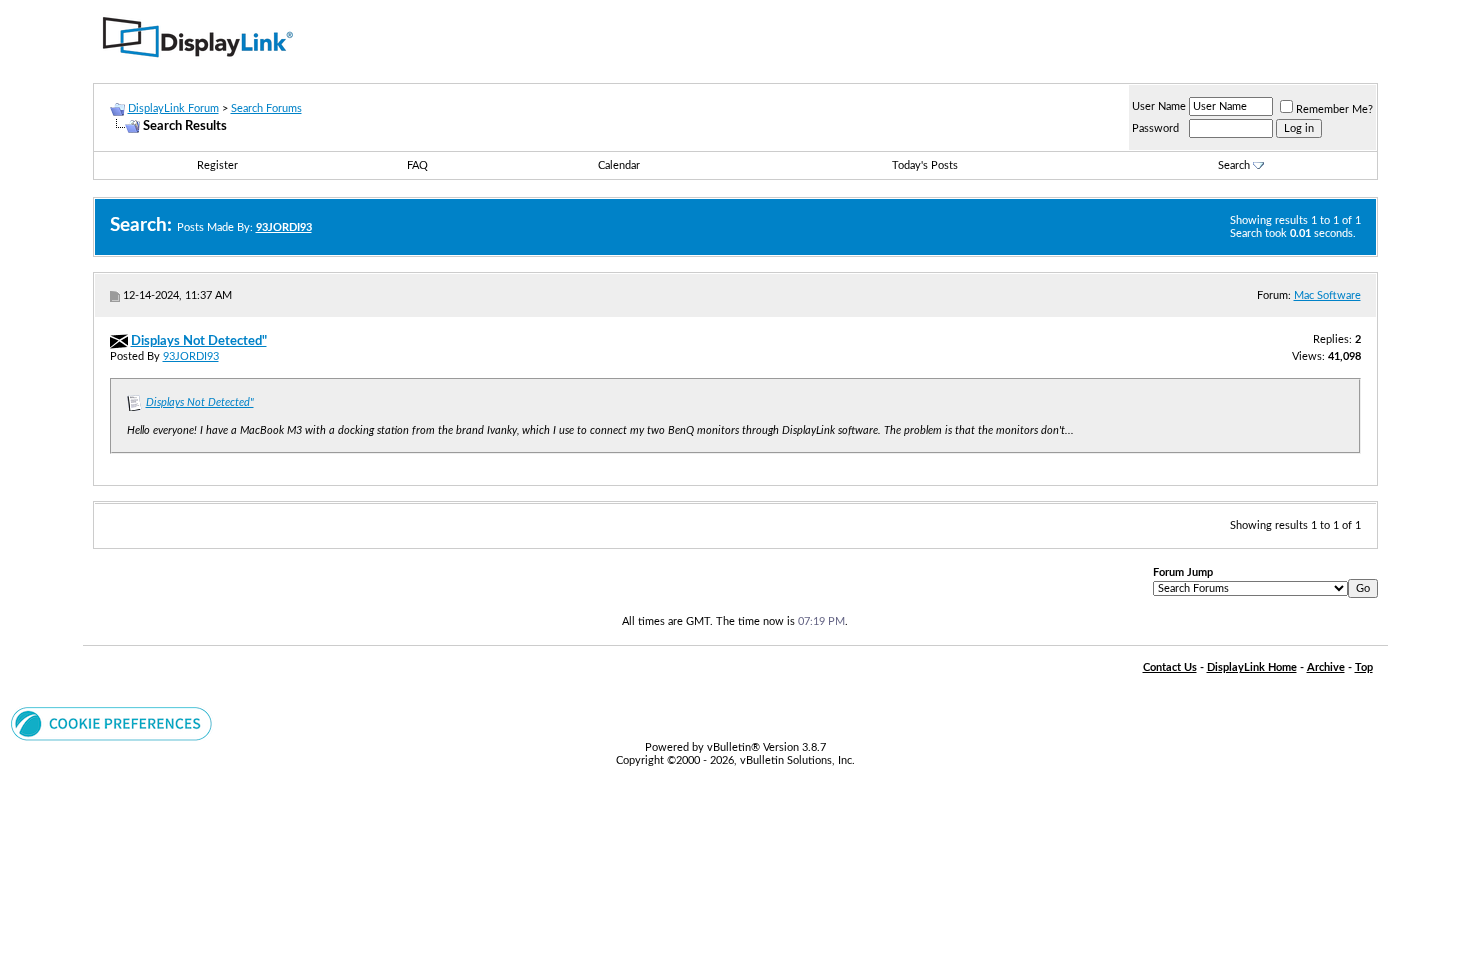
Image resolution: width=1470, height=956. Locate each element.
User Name (1159, 106)
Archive (1326, 667)
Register (217, 165)
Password (1155, 128)
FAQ (417, 165)
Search (1234, 165)
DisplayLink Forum (173, 108)
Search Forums (266, 108)
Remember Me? (1334, 109)
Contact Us (1170, 667)
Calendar (619, 165)
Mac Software (1327, 295)
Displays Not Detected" (200, 402)
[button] (111, 737)
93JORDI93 (191, 356)
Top (1364, 667)
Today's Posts (925, 165)
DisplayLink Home (1252, 667)
